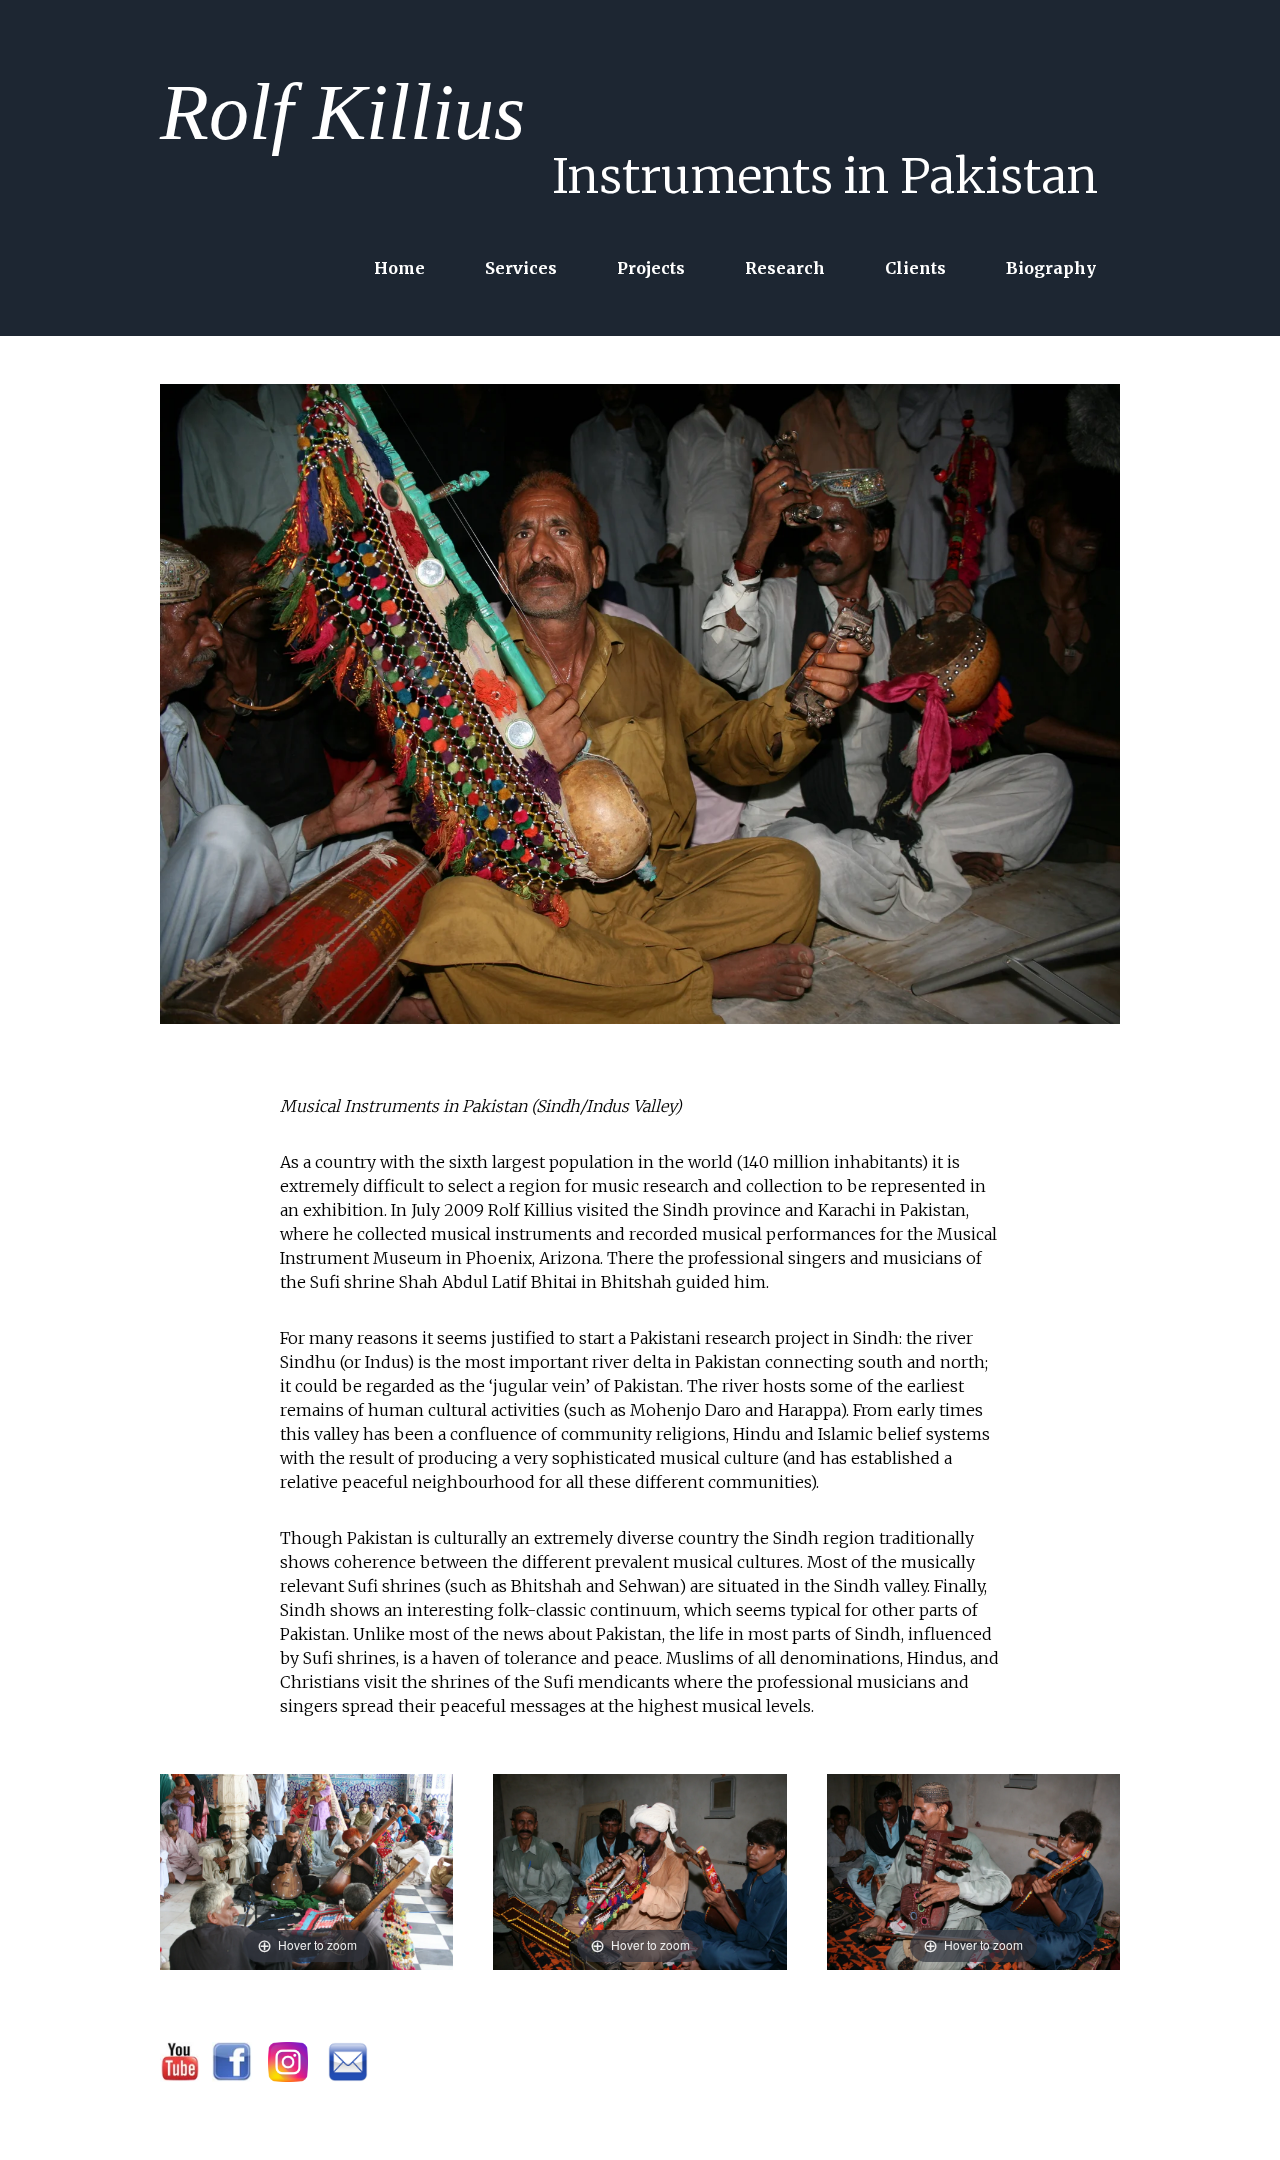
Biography (1051, 268)
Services (521, 268)
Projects (651, 268)
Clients (915, 268)
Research (785, 268)
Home (399, 268)
